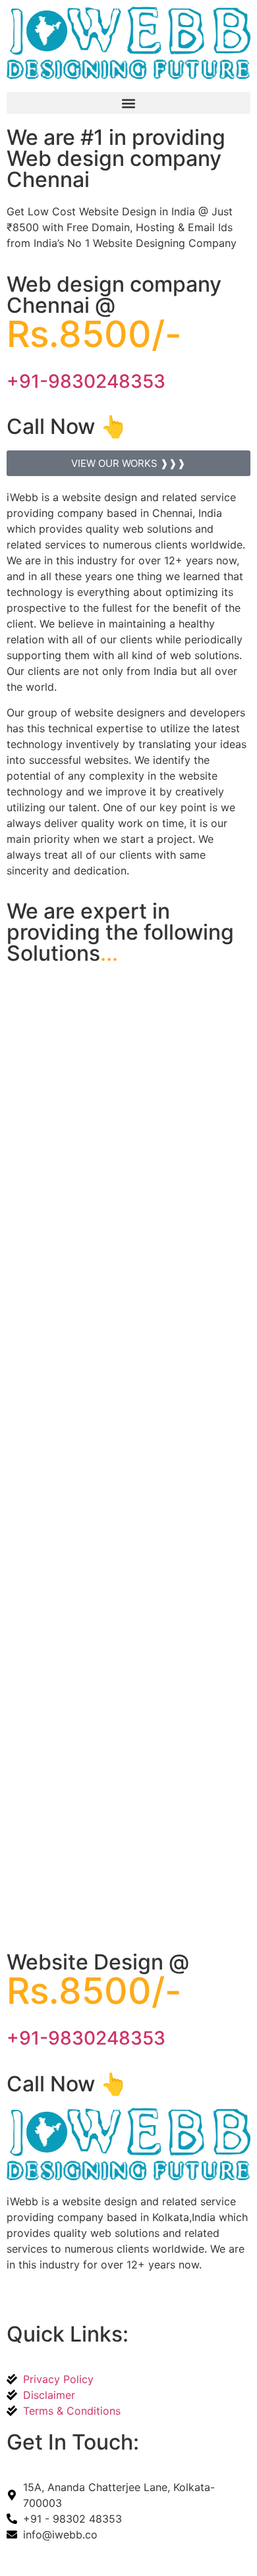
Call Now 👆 (67, 426)
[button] (128, 103)
